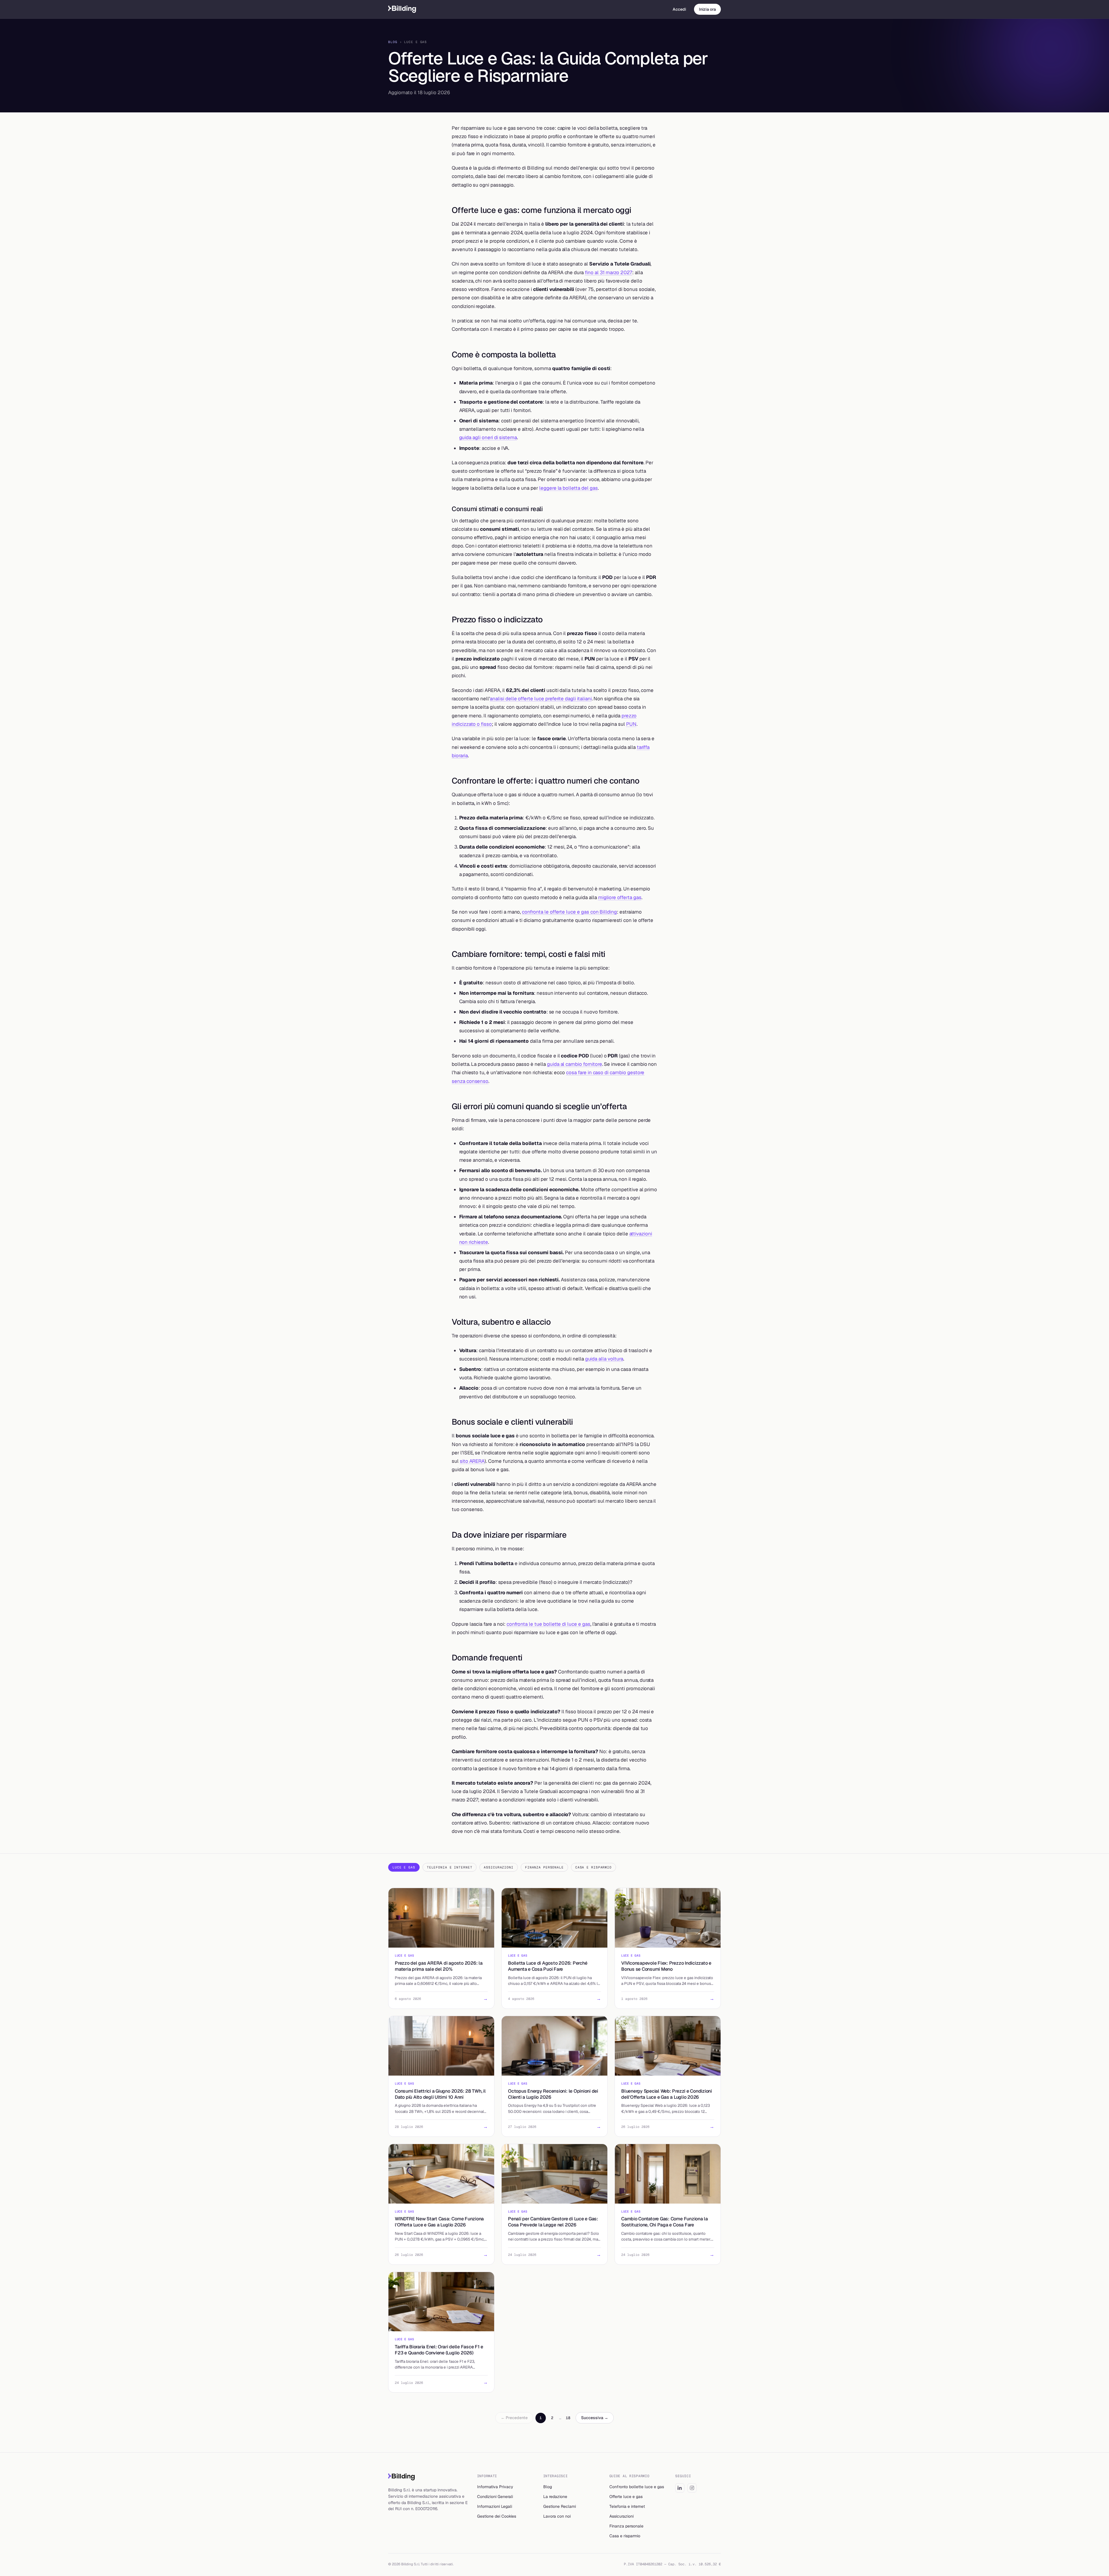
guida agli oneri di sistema (488, 437)
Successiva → (595, 2418)
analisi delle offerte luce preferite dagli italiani (541, 699)
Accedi (679, 9)
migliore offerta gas (620, 897)
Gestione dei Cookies (497, 2516)
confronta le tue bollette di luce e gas (548, 1624)
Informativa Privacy (495, 2487)
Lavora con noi (557, 2516)
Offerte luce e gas (626, 2497)
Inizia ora (707, 9)
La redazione (555, 2497)
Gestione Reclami (560, 2506)
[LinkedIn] (680, 2488)
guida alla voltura (604, 1359)
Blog (393, 42)
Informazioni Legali (495, 2506)
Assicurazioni (498, 1867)
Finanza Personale (544, 1867)
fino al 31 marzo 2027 (609, 272)
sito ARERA (472, 1461)
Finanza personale (626, 2526)
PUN (631, 724)
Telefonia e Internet (450, 1867)
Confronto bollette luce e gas (637, 2487)
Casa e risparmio (625, 2536)
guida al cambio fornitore (575, 1064)
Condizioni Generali (495, 2497)
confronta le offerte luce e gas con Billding (569, 912)
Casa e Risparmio (593, 1867)
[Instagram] (692, 2488)
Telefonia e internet (627, 2506)
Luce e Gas (404, 1867)
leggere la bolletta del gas (569, 488)
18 (568, 2418)
